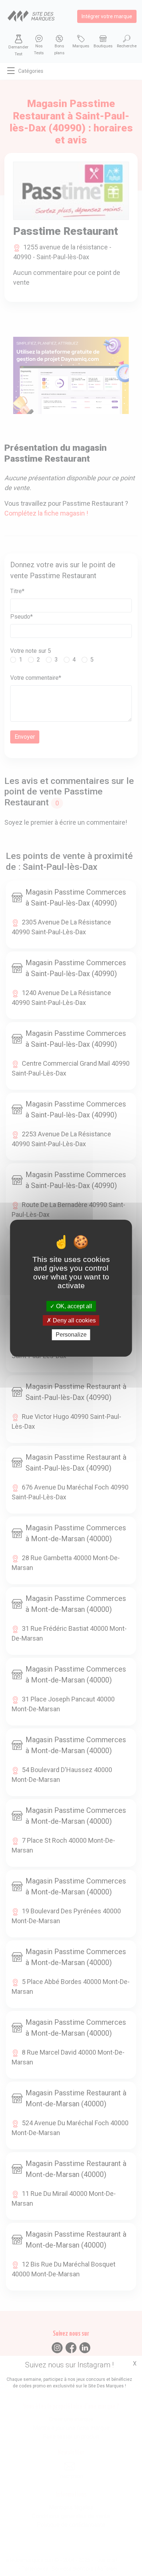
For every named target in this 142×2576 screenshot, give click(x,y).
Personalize (71, 1335)
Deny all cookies (74, 1320)
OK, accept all (73, 1306)
